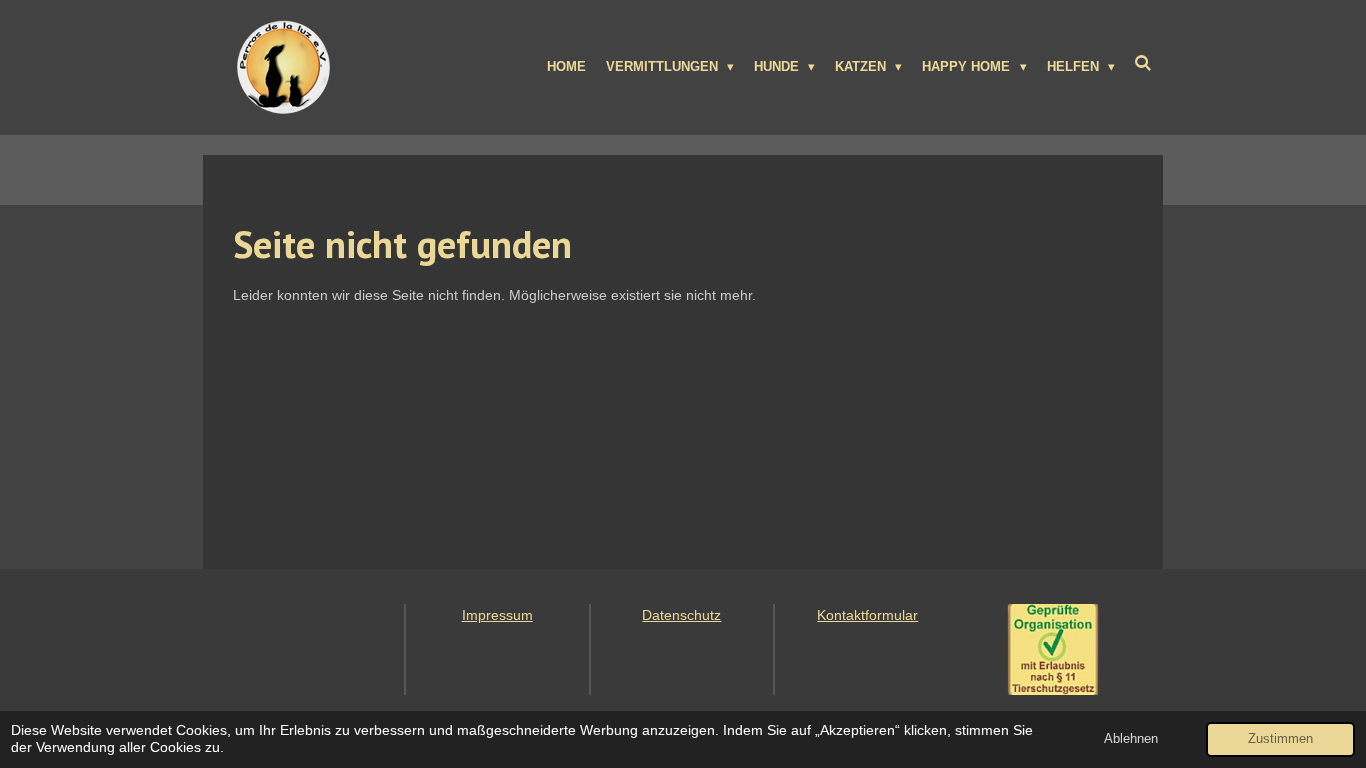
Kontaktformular (867, 615)
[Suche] (1144, 63)
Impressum (497, 615)
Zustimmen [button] (1280, 739)
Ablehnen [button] (1131, 739)
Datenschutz (681, 615)
